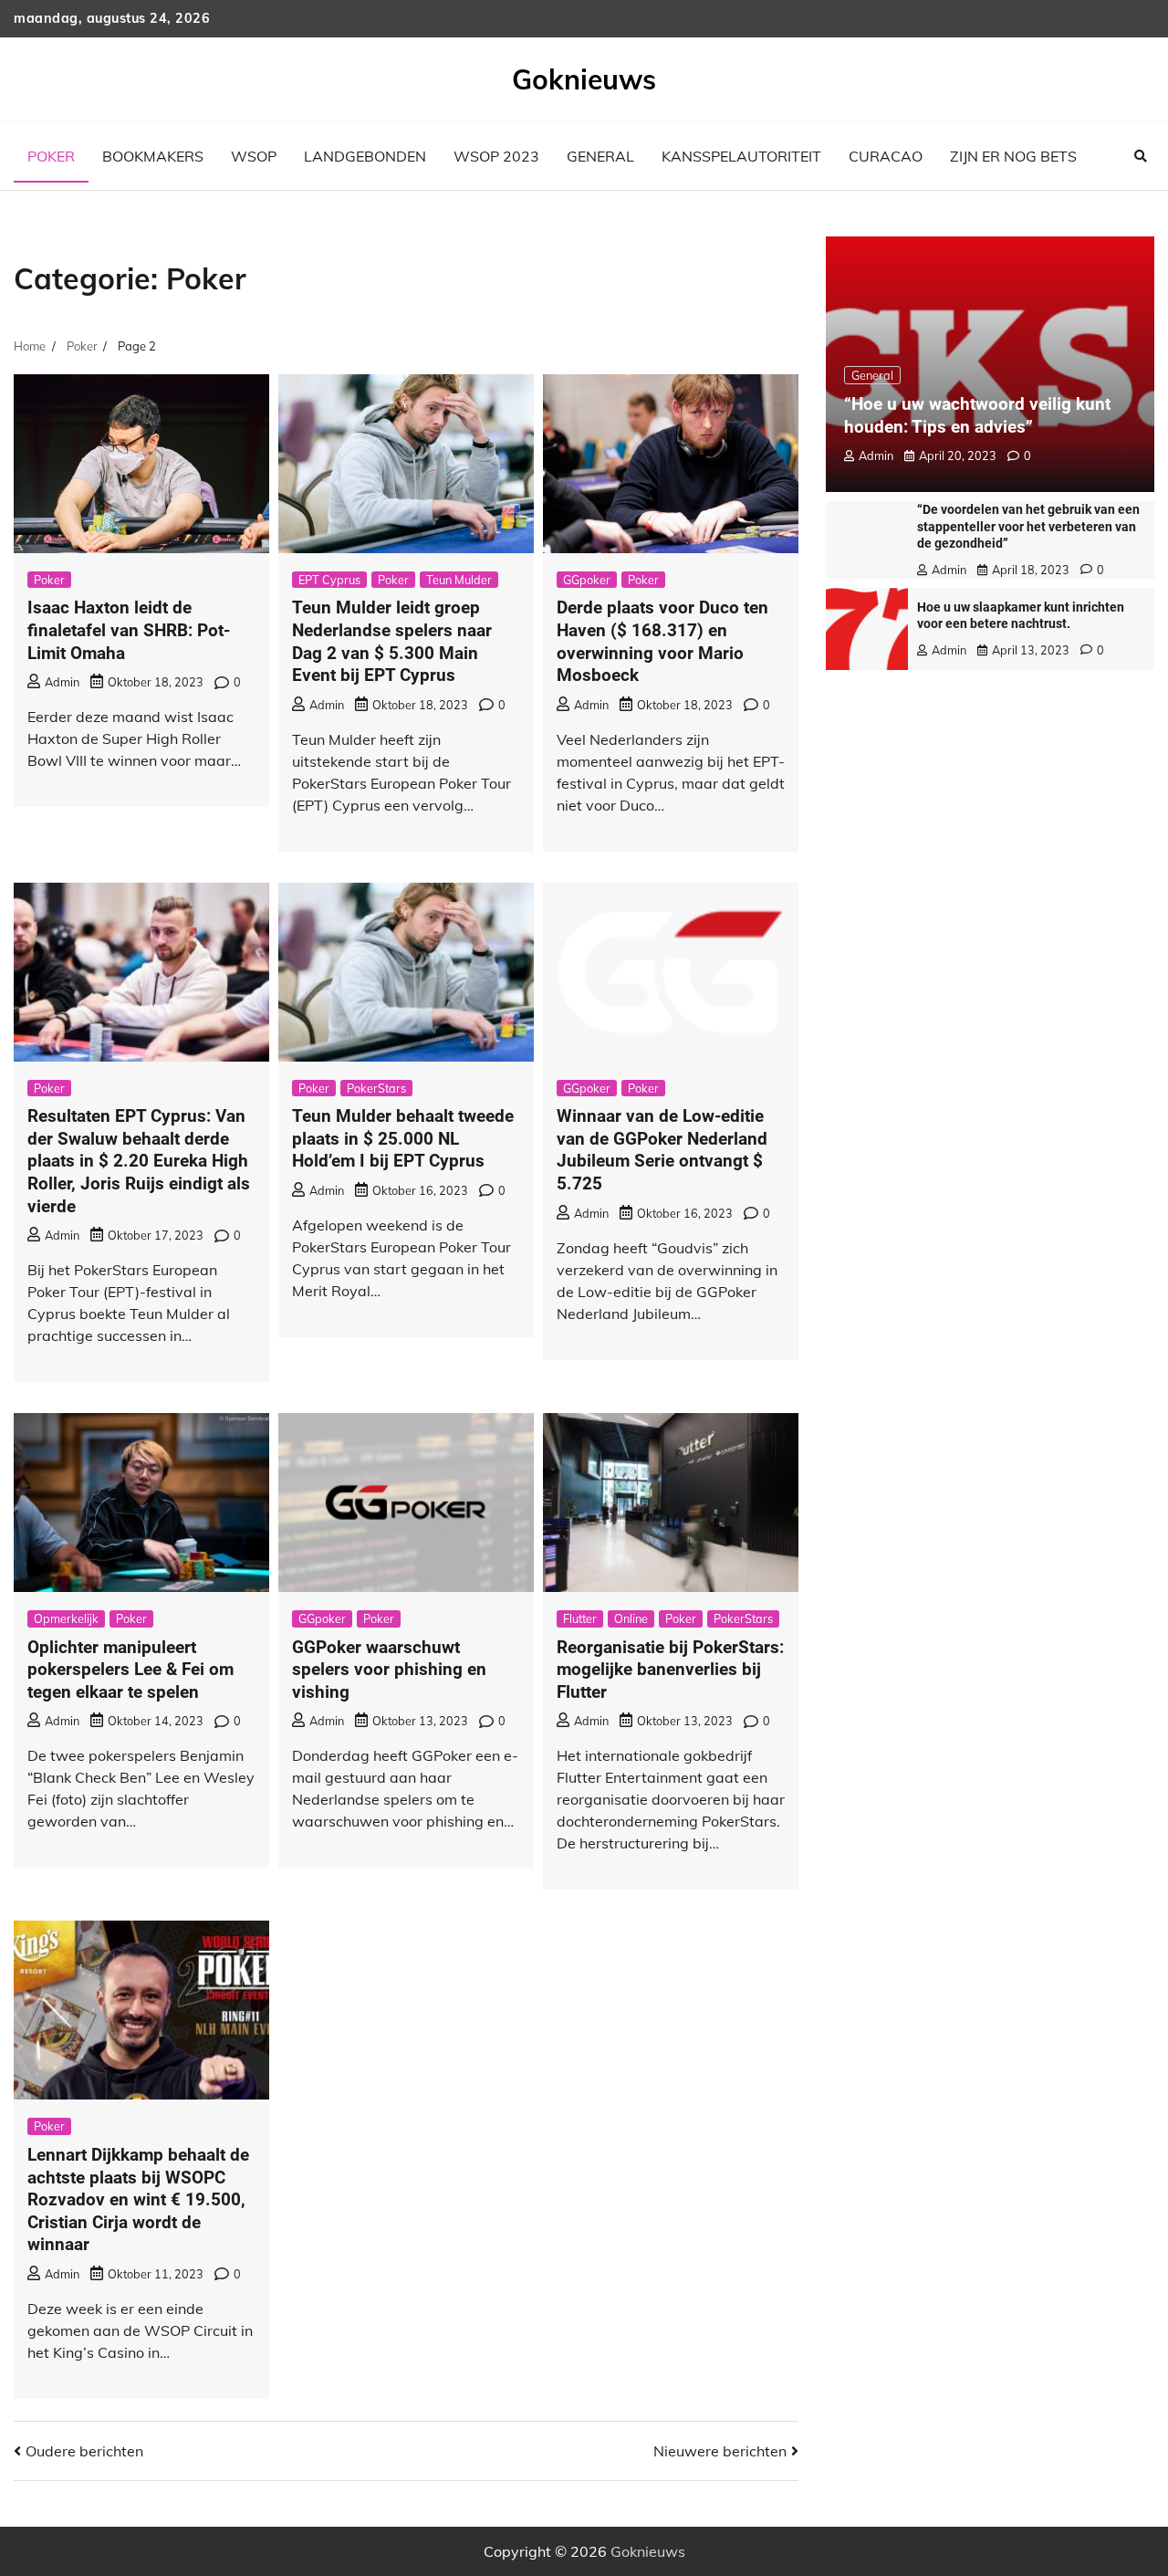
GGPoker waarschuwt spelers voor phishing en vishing (389, 1670)
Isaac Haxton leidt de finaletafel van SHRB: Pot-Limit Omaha (129, 630)
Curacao (886, 156)
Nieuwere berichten (720, 2451)
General (600, 156)
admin (62, 682)
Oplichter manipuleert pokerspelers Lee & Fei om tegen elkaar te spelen (130, 1670)
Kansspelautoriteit (741, 156)
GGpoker (587, 580)
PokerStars (376, 1088)
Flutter (580, 1618)
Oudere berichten (84, 2451)
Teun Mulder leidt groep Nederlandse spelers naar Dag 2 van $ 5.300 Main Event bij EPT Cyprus (392, 641)
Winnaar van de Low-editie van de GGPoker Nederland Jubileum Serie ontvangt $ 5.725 (662, 1150)
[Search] (1141, 156)
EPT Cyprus (329, 580)
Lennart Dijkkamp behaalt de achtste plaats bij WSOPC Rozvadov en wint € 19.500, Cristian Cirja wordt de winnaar (138, 2199)
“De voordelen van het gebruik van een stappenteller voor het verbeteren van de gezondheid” (1028, 526)
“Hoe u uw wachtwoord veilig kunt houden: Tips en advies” (977, 415)
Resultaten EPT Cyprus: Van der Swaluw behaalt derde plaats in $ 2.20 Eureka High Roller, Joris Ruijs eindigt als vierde (139, 1161)
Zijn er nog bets (1013, 156)
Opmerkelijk (66, 1618)
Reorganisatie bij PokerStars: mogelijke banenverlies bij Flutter (670, 1670)
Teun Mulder (459, 580)
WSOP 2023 (496, 156)
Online (631, 1618)
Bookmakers (153, 156)
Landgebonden (365, 156)
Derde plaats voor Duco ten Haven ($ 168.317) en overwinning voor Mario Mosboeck (662, 641)
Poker (51, 156)
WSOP (254, 156)
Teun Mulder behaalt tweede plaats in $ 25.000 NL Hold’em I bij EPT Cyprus (403, 1138)
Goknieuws (584, 79)
